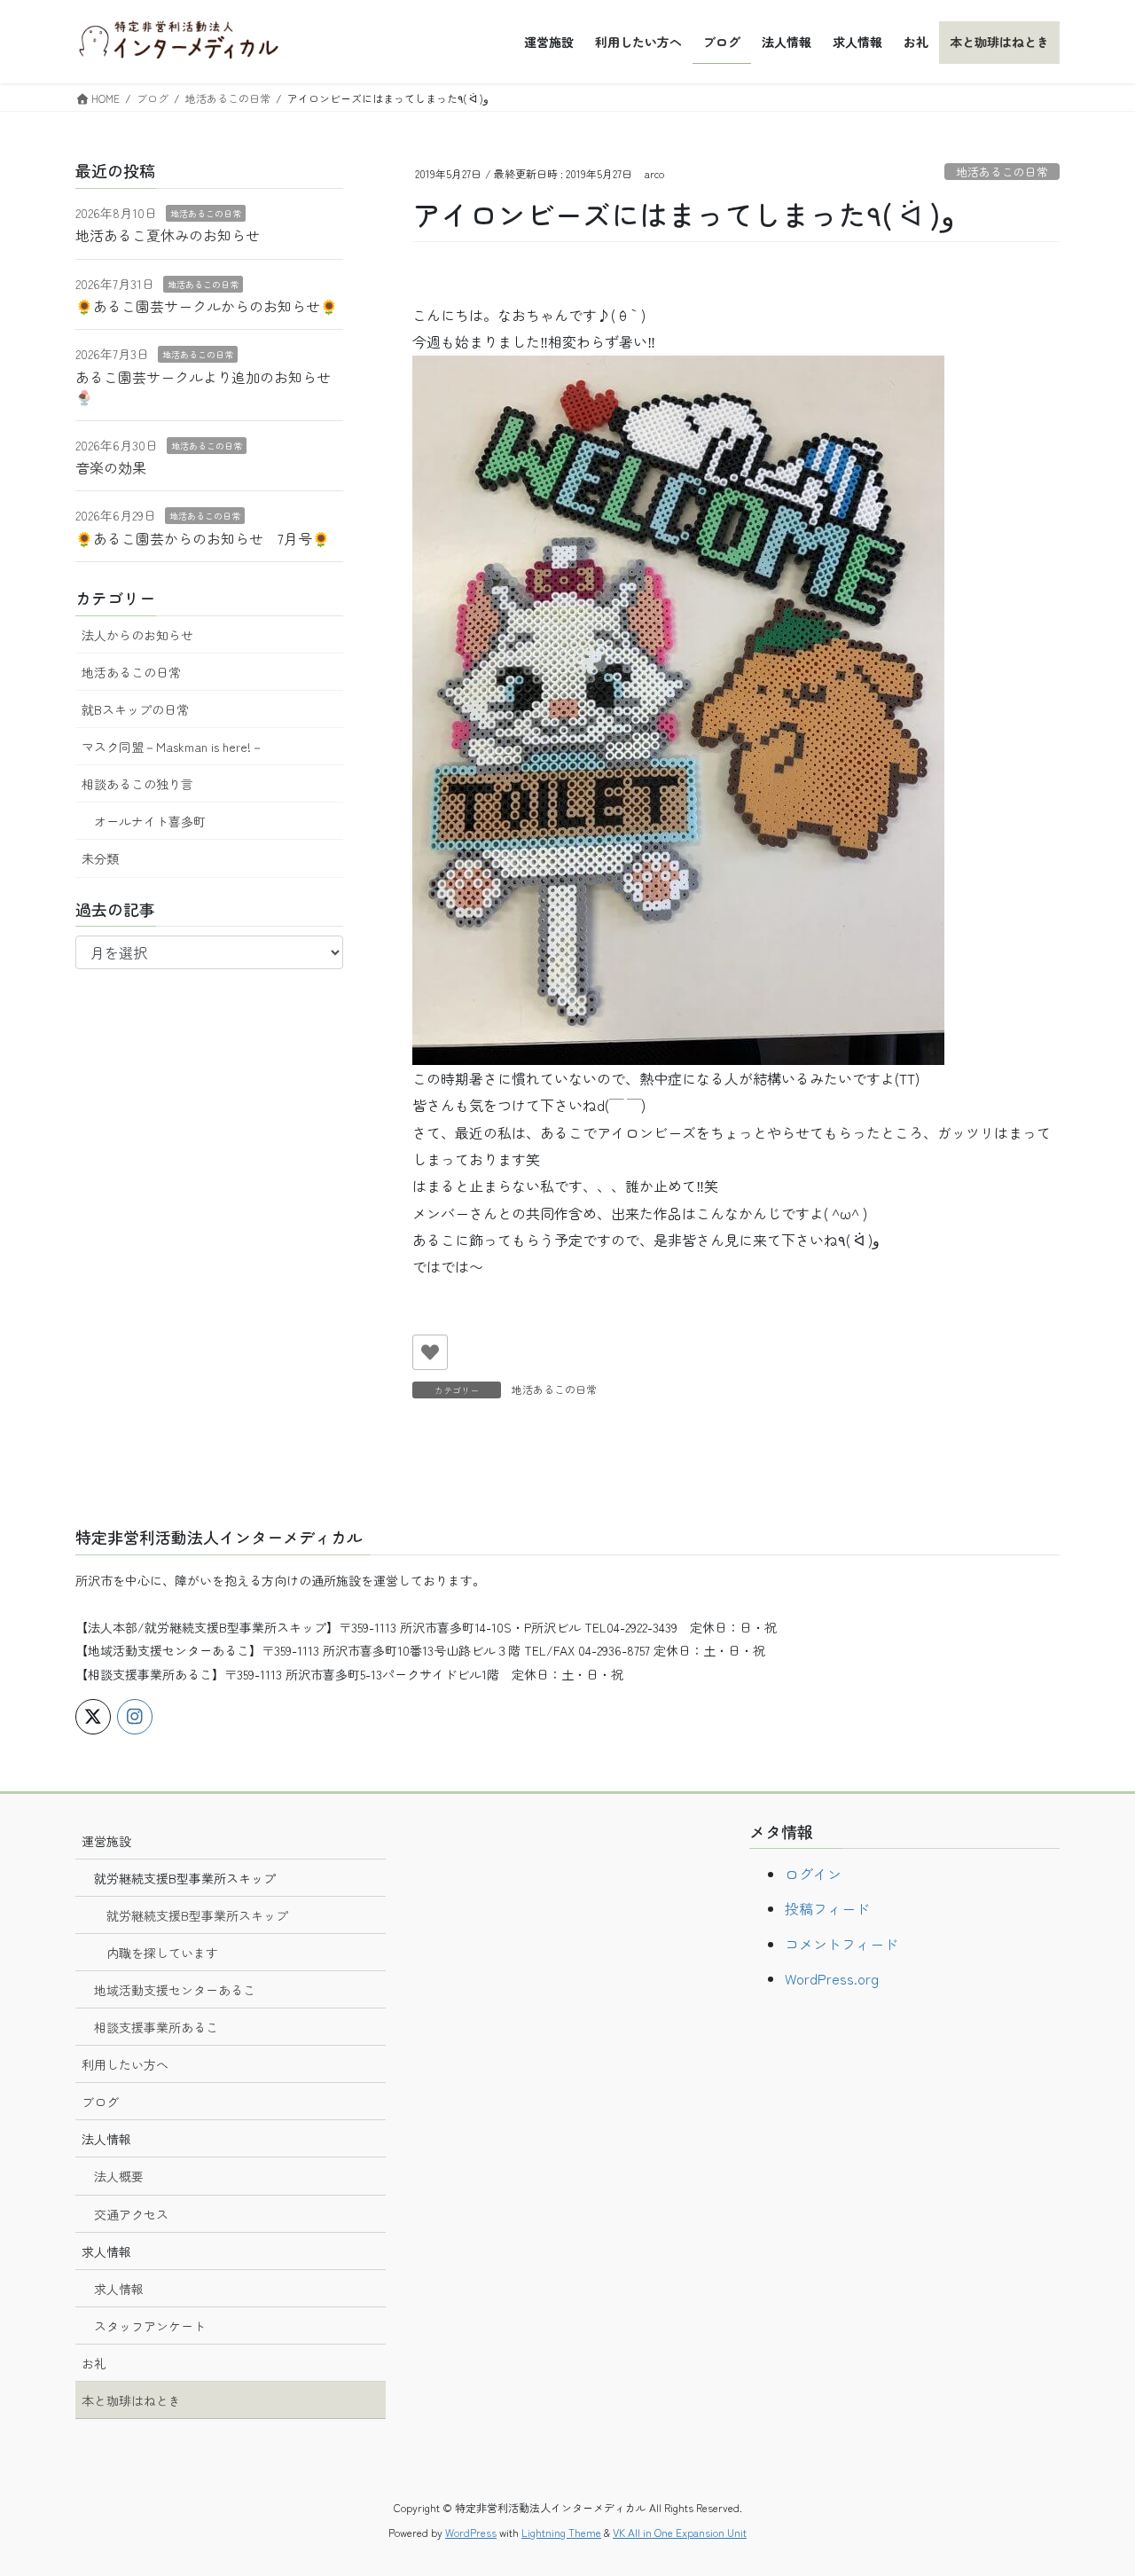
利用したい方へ (125, 2064)
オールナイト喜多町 (150, 821)
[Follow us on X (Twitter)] (93, 1717)
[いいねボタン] (430, 1352)
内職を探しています (162, 1953)
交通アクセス (131, 2214)
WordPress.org (832, 1978)
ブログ (100, 2102)
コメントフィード (841, 1944)
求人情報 (119, 2289)
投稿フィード (827, 1908)
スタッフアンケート (150, 2326)
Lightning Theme (561, 2532)
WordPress (471, 2532)
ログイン (813, 1874)
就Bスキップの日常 (135, 709)
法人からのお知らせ (137, 635)
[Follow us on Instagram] (135, 1717)
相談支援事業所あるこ (156, 2027)
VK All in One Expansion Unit (680, 2532)
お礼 (94, 2363)
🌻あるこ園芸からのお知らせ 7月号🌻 (203, 538)
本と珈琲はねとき (131, 2400)
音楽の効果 (111, 467)
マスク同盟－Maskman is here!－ (172, 747)
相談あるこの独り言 (137, 784)
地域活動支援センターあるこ (175, 1990)
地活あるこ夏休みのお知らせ (168, 235)
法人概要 (119, 2176)
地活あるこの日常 (1002, 172)
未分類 (100, 858)
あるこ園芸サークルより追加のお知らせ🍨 (203, 387)
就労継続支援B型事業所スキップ (197, 1915)
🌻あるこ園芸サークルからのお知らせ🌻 (207, 306)
